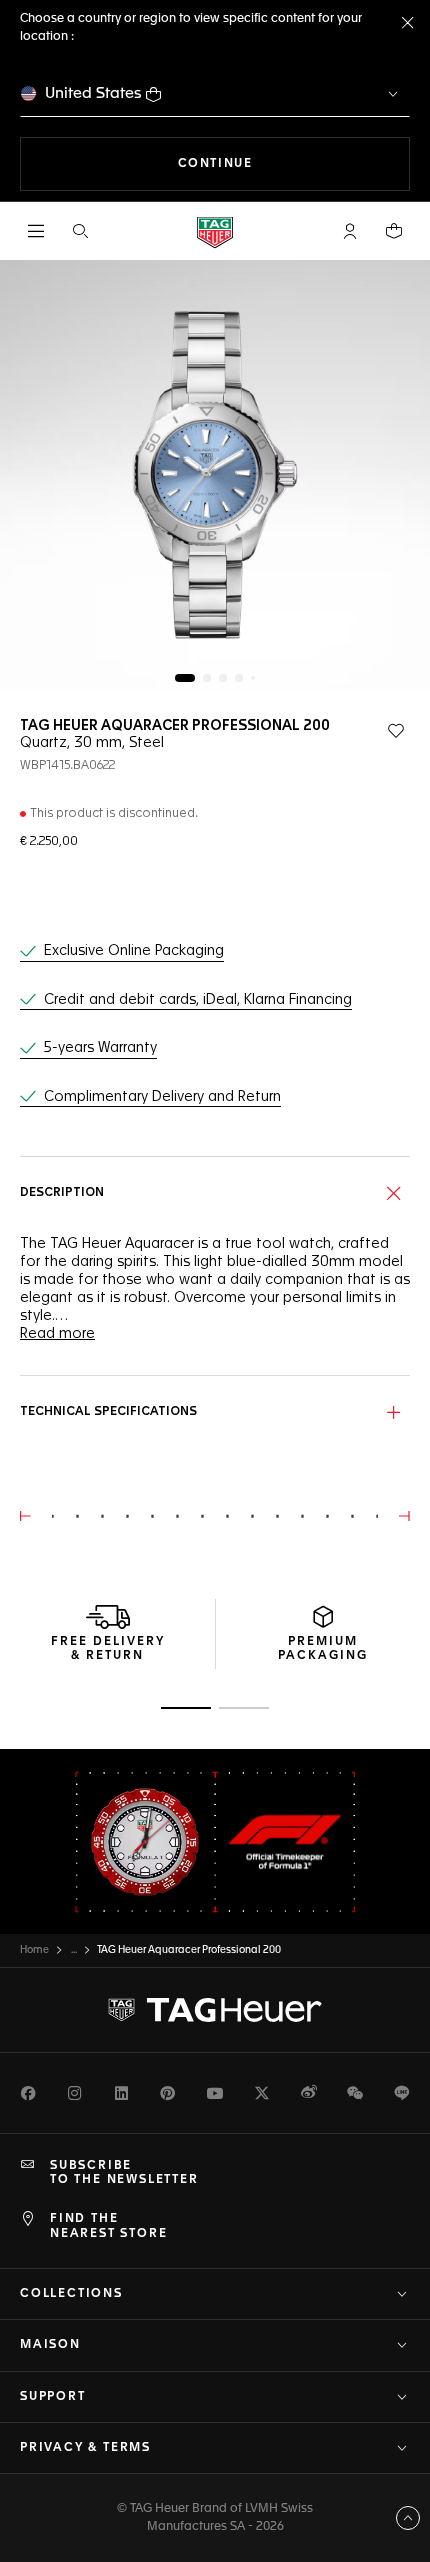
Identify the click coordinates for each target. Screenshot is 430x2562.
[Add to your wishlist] (396, 731)
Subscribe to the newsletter (124, 2173)
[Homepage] (215, 231)
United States (93, 93)
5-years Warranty (100, 1048)
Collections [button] (71, 2294)
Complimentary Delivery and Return (162, 1097)
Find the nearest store (108, 2226)
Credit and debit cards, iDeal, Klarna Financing (198, 1000)
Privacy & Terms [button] (85, 2448)
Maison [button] (50, 2345)
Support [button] (53, 2397)
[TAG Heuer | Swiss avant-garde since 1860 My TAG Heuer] (215, 2010)
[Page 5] (253, 678)
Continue (294, 163)
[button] (350, 231)
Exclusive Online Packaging (134, 951)
